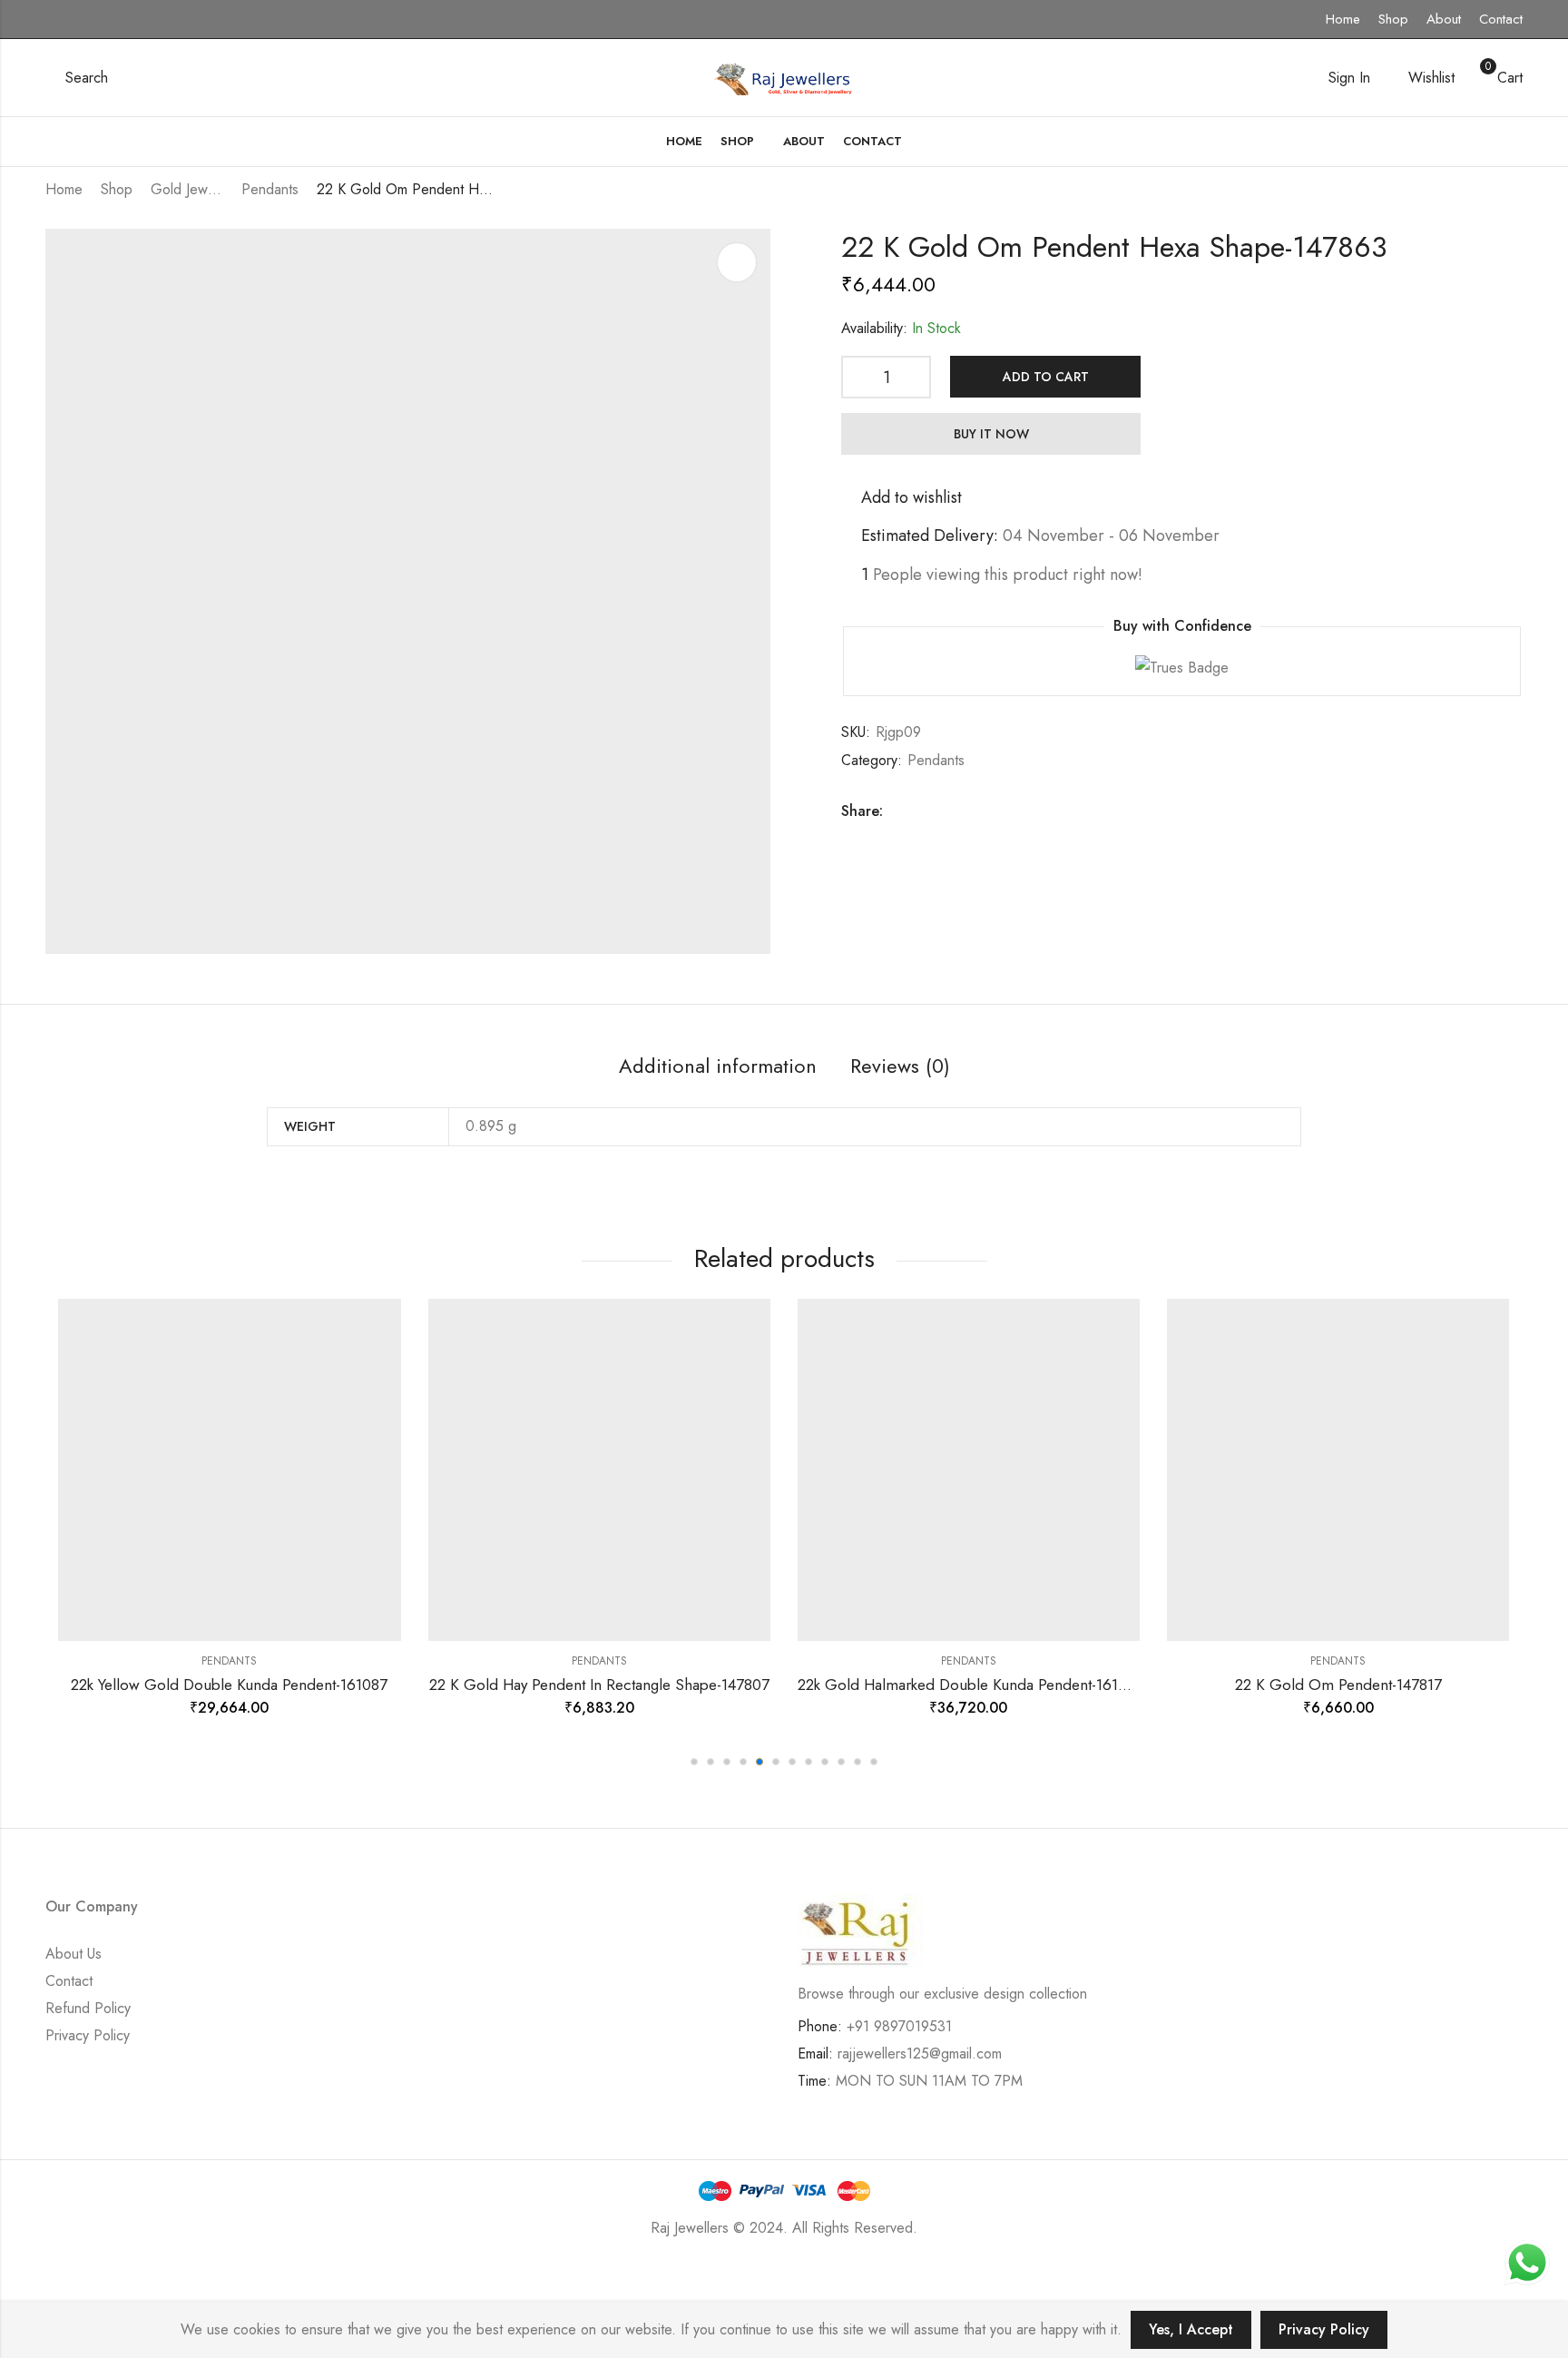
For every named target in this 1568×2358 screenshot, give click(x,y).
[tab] (718, 1067)
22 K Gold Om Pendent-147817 (1338, 1685)
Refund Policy (88, 2008)
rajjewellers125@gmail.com (920, 2053)
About (1444, 19)
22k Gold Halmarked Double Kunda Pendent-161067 (971, 1685)
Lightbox (737, 262)
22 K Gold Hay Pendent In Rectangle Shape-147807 (599, 1685)
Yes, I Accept (1191, 2329)
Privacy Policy (88, 2035)
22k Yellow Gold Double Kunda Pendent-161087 (229, 1685)
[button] (694, 1762)
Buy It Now (991, 434)
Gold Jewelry (187, 189)
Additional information (718, 1066)
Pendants (270, 189)
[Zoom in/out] (262, 2282)
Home (1343, 19)
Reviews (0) (900, 1066)
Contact (1501, 19)
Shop (1393, 19)
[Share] (156, 2282)
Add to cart (1046, 377)
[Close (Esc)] (103, 2282)
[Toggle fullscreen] (209, 2282)
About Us (73, 1954)
